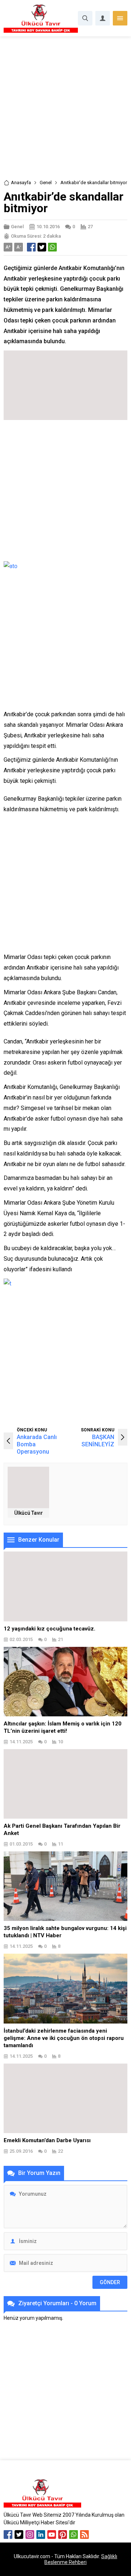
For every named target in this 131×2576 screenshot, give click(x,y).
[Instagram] (30, 2535)
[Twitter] (19, 2535)
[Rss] (84, 2535)
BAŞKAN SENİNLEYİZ (98, 1441)
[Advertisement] (65, 110)
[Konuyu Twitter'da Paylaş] (42, 247)
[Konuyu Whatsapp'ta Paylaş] (52, 247)
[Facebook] (8, 2535)
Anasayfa (21, 183)
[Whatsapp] (74, 2535)
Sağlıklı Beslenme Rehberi (81, 2559)
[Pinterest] (63, 2535)
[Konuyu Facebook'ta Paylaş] (31, 247)
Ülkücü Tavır (29, 1513)
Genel (46, 183)
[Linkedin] (41, 2535)
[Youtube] (52, 2535)
